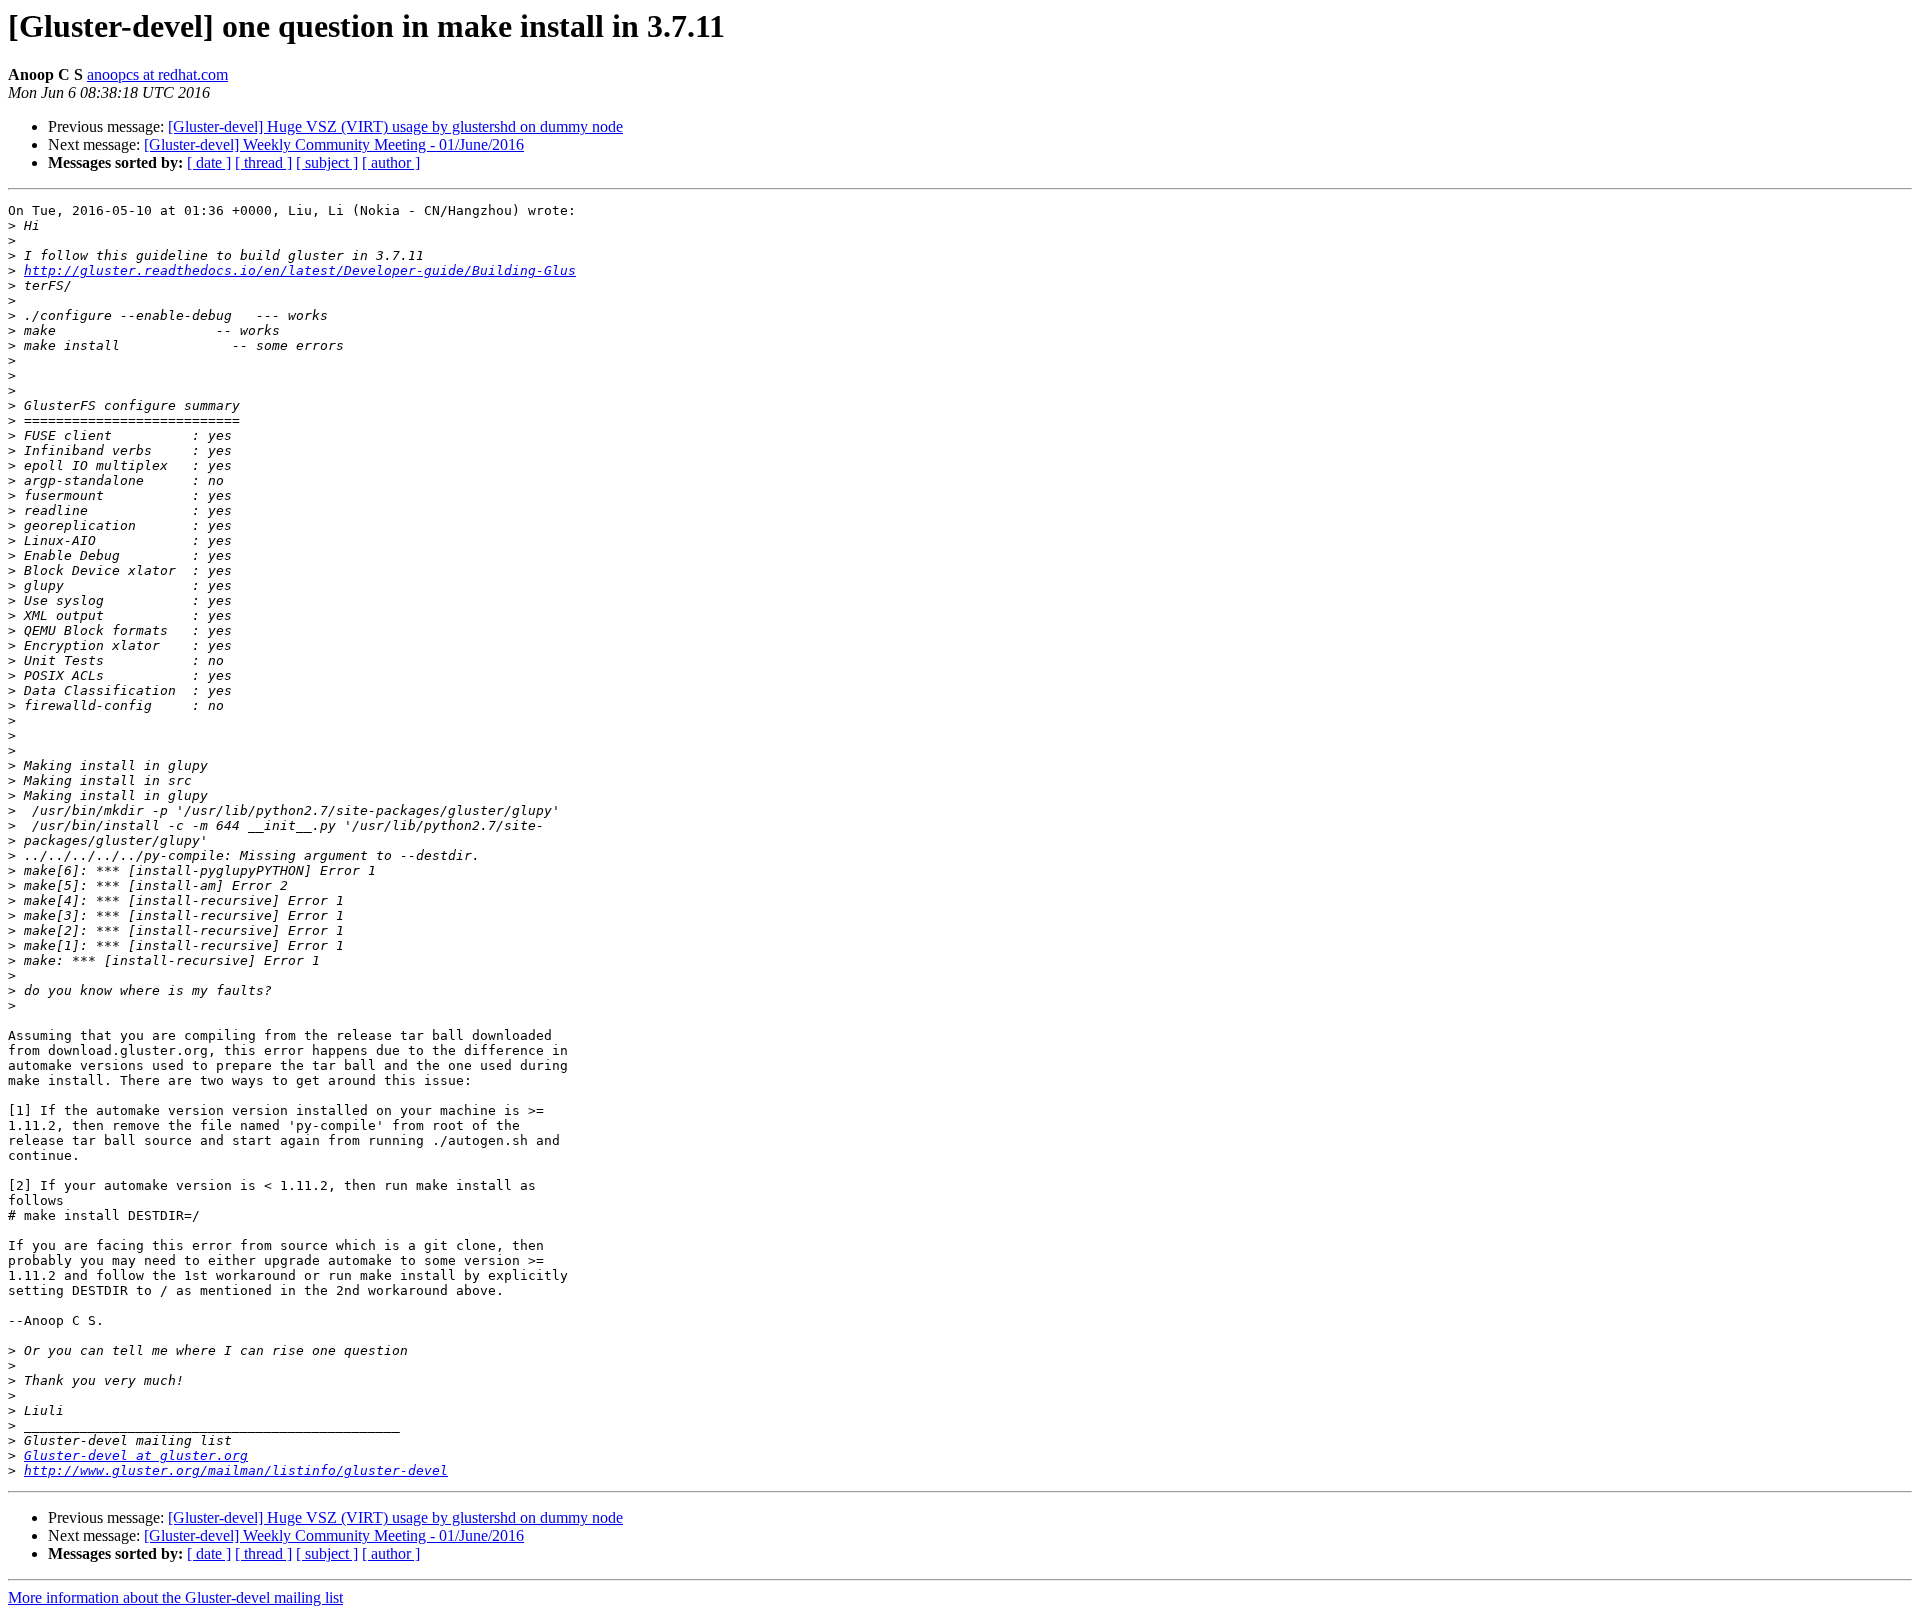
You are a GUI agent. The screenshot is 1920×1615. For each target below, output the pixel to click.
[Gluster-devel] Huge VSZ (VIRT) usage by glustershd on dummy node (395, 126)
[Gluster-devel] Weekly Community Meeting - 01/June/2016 (334, 144)
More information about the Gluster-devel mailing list (175, 1597)
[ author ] (391, 162)
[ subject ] (327, 162)
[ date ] (209, 162)
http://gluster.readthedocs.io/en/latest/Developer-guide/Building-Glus (300, 270)
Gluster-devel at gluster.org (136, 1455)
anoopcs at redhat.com (157, 74)
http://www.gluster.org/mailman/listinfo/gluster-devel (236, 1470)
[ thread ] (263, 162)
